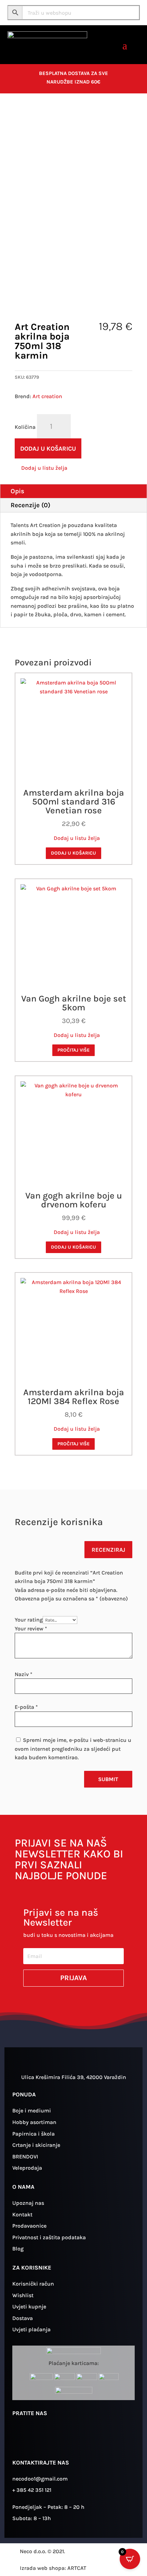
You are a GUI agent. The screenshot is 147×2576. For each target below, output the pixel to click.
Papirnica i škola (34, 2134)
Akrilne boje (82, 115)
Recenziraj (108, 1550)
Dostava (23, 2318)
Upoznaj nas (28, 2203)
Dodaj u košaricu (48, 449)
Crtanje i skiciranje (36, 2145)
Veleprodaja (27, 2168)
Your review (31, 1629)
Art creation (47, 396)
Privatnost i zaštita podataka (49, 2237)
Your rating (29, 1620)
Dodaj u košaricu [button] (73, 853)
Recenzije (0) (30, 505)
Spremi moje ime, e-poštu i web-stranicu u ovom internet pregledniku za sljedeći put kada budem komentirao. (73, 1749)
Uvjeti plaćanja (31, 2329)
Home (14, 115)
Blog (18, 2249)
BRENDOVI (25, 2157)
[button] (41, 468)
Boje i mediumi (45, 115)
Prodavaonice (29, 2226)
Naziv (24, 1674)
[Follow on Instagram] (21, 2438)
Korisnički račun (33, 2284)
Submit (108, 1779)
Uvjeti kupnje (29, 2307)
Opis (17, 491)
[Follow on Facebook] (41, 2438)
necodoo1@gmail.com (40, 2479)
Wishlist (23, 2295)
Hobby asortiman (34, 2122)
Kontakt (22, 2215)
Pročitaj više (73, 1050)
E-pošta (26, 1707)
